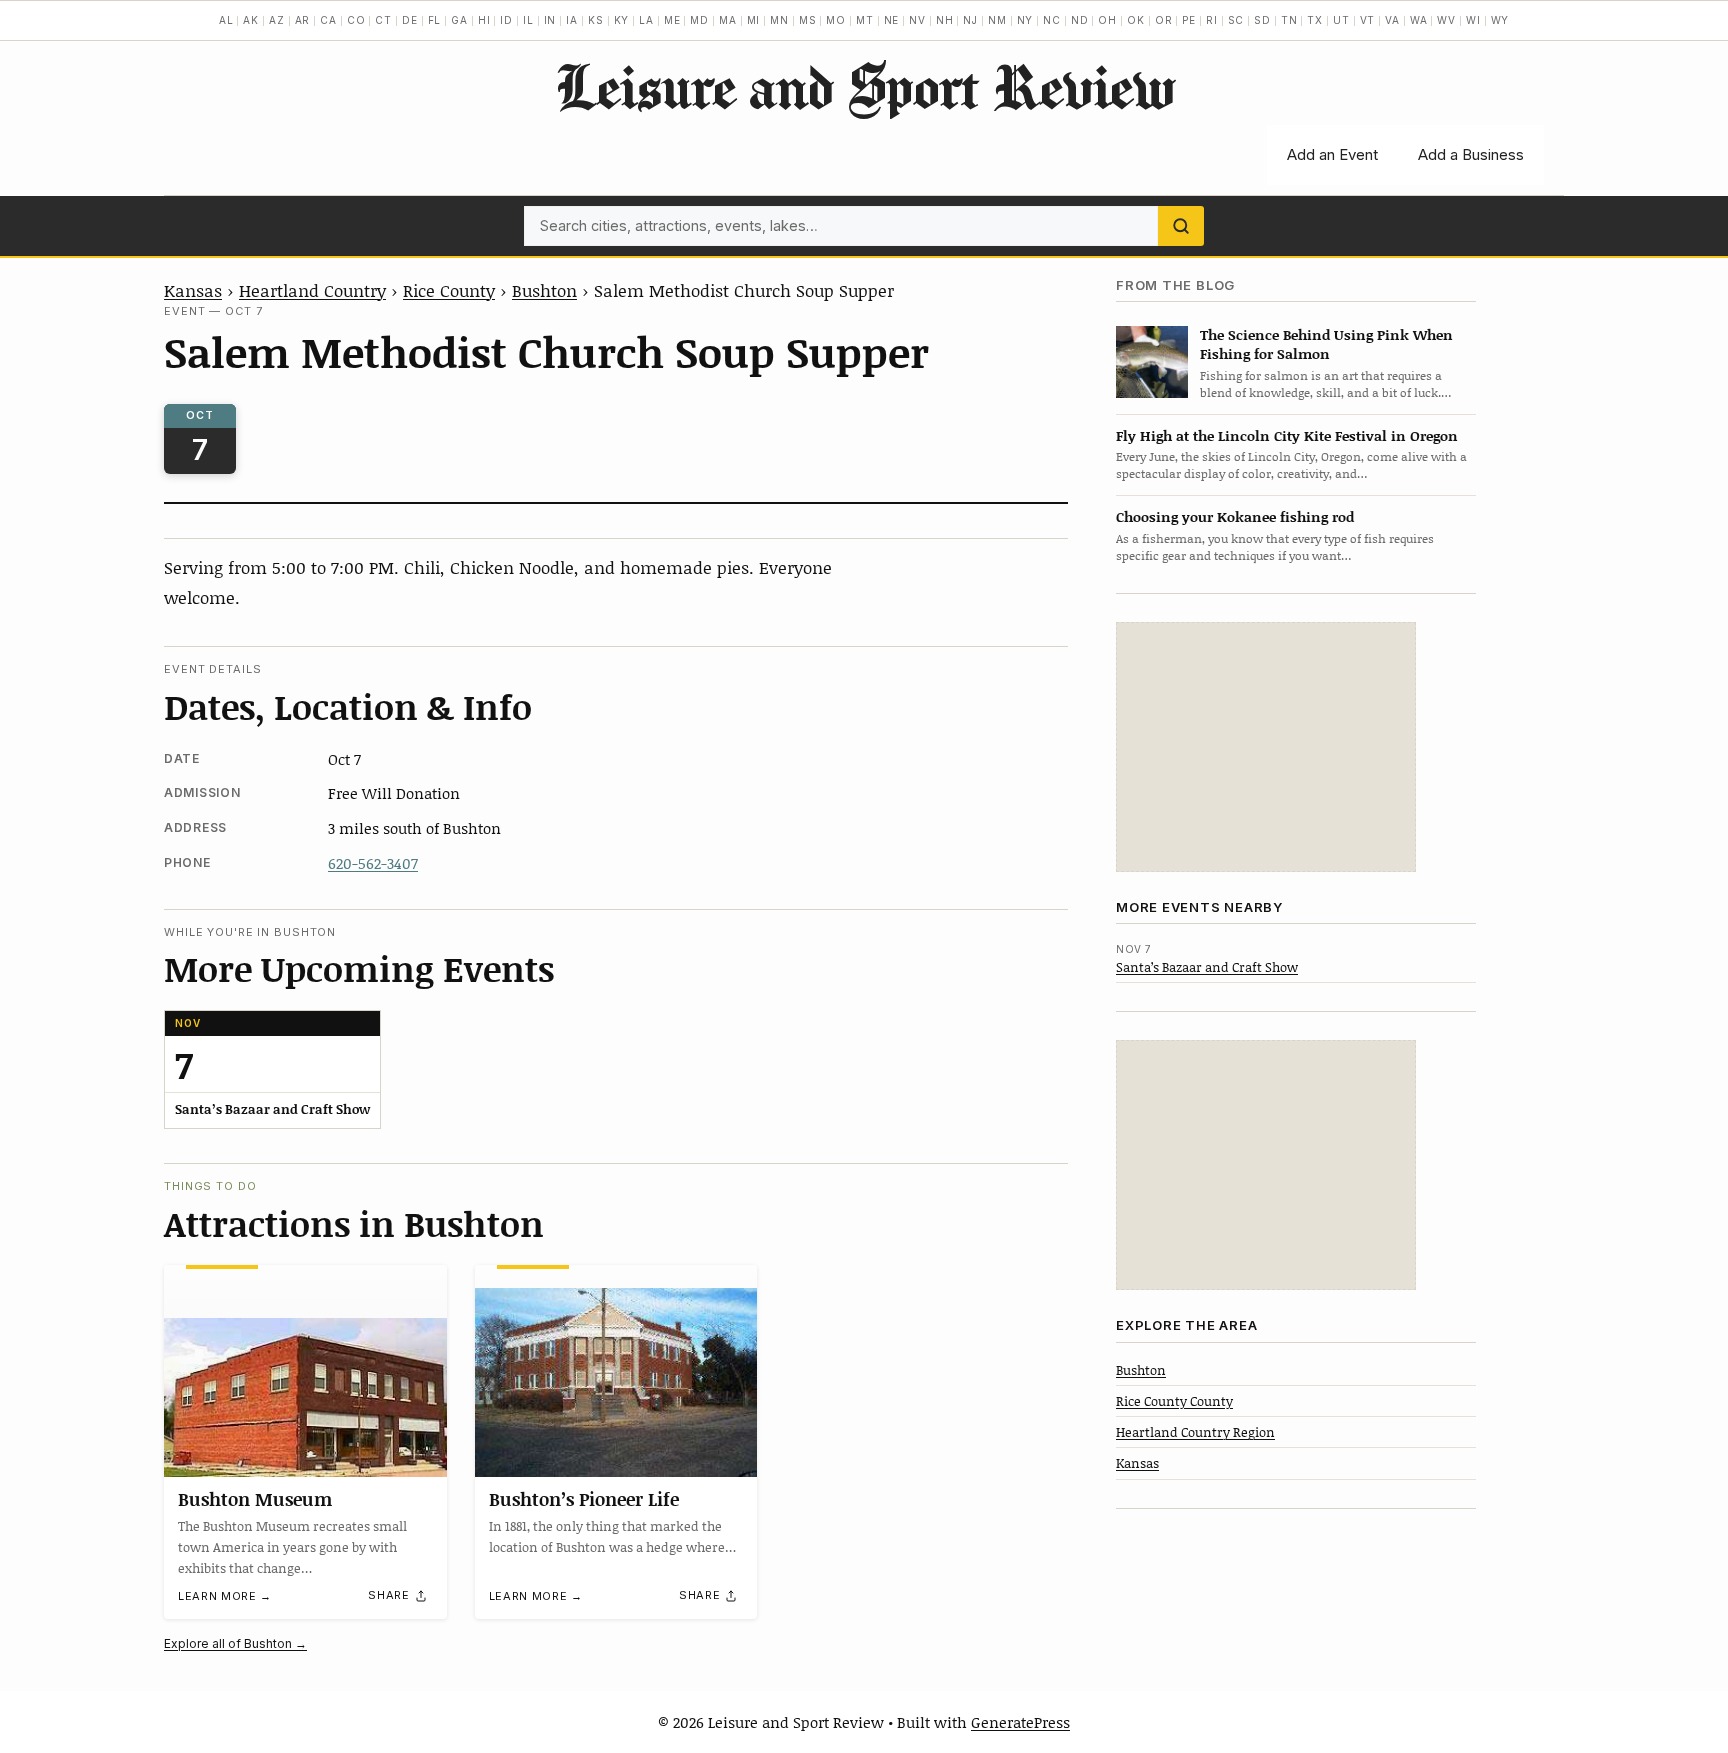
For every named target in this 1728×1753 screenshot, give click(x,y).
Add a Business (1471, 154)
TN (1289, 20)
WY (1500, 20)
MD (699, 20)
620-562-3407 (373, 863)
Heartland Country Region (1195, 1432)
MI (754, 20)
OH (1107, 20)
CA (328, 20)
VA (1392, 20)
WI (1473, 20)
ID (506, 20)
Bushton (544, 290)
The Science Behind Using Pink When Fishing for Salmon (1326, 344)
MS (808, 20)
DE (410, 20)
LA (646, 20)
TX (1315, 20)
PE (1189, 20)
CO (356, 20)
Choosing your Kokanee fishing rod (1235, 516)
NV (917, 20)
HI (484, 20)
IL (528, 20)
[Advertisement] (1266, 747)
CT (383, 20)
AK (251, 20)
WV (1446, 20)
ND (1080, 20)
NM (997, 20)
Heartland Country (312, 290)
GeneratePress (1020, 1722)
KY (622, 20)
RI (1212, 20)
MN (779, 20)
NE (892, 20)
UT (1341, 20)
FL (435, 20)
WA (1419, 20)
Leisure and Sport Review (864, 86)
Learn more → (225, 1596)
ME (672, 20)
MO (836, 20)
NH (945, 20)
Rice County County (1174, 1401)
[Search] (1181, 226)
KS (596, 20)
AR (303, 20)
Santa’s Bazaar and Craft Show (1207, 967)
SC (1236, 20)
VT (1368, 20)
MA (728, 20)
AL (226, 20)
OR (1164, 20)
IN (550, 20)
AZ (277, 20)
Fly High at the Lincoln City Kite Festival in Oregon (1287, 435)
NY (1025, 20)
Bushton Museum (255, 1499)
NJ (970, 20)
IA (572, 20)
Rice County (449, 290)
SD (1262, 20)
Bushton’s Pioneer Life (584, 1499)
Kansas (193, 290)
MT (865, 20)
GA (459, 20)
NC (1052, 20)
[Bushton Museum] (305, 1371)
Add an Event (1332, 154)
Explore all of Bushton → (235, 1643)
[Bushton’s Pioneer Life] (616, 1371)
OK (1136, 20)
